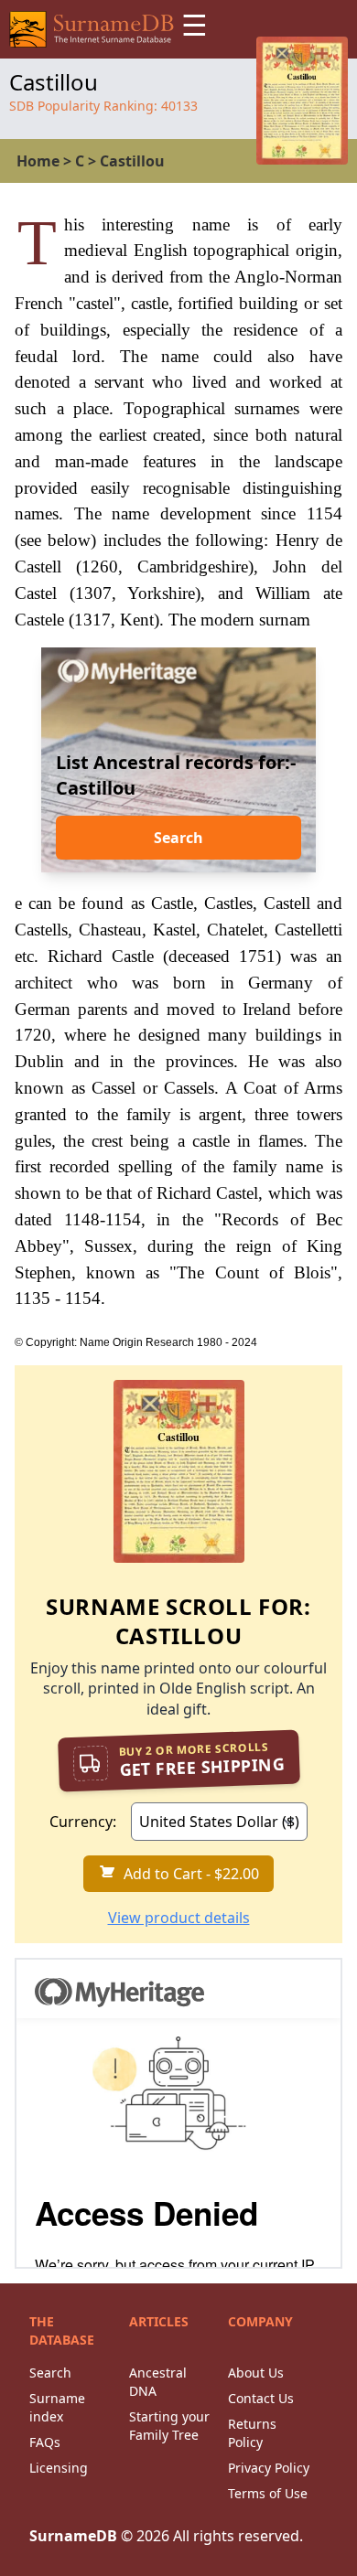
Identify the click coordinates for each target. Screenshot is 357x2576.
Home (38, 161)
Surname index (57, 2407)
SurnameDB (73, 2536)
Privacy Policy (269, 2468)
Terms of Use (268, 2493)
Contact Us (261, 2398)
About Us (256, 2373)
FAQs (45, 2442)
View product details (179, 1918)
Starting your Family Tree (169, 2426)
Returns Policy (252, 2433)
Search (178, 838)
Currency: (83, 1822)
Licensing (59, 2468)
